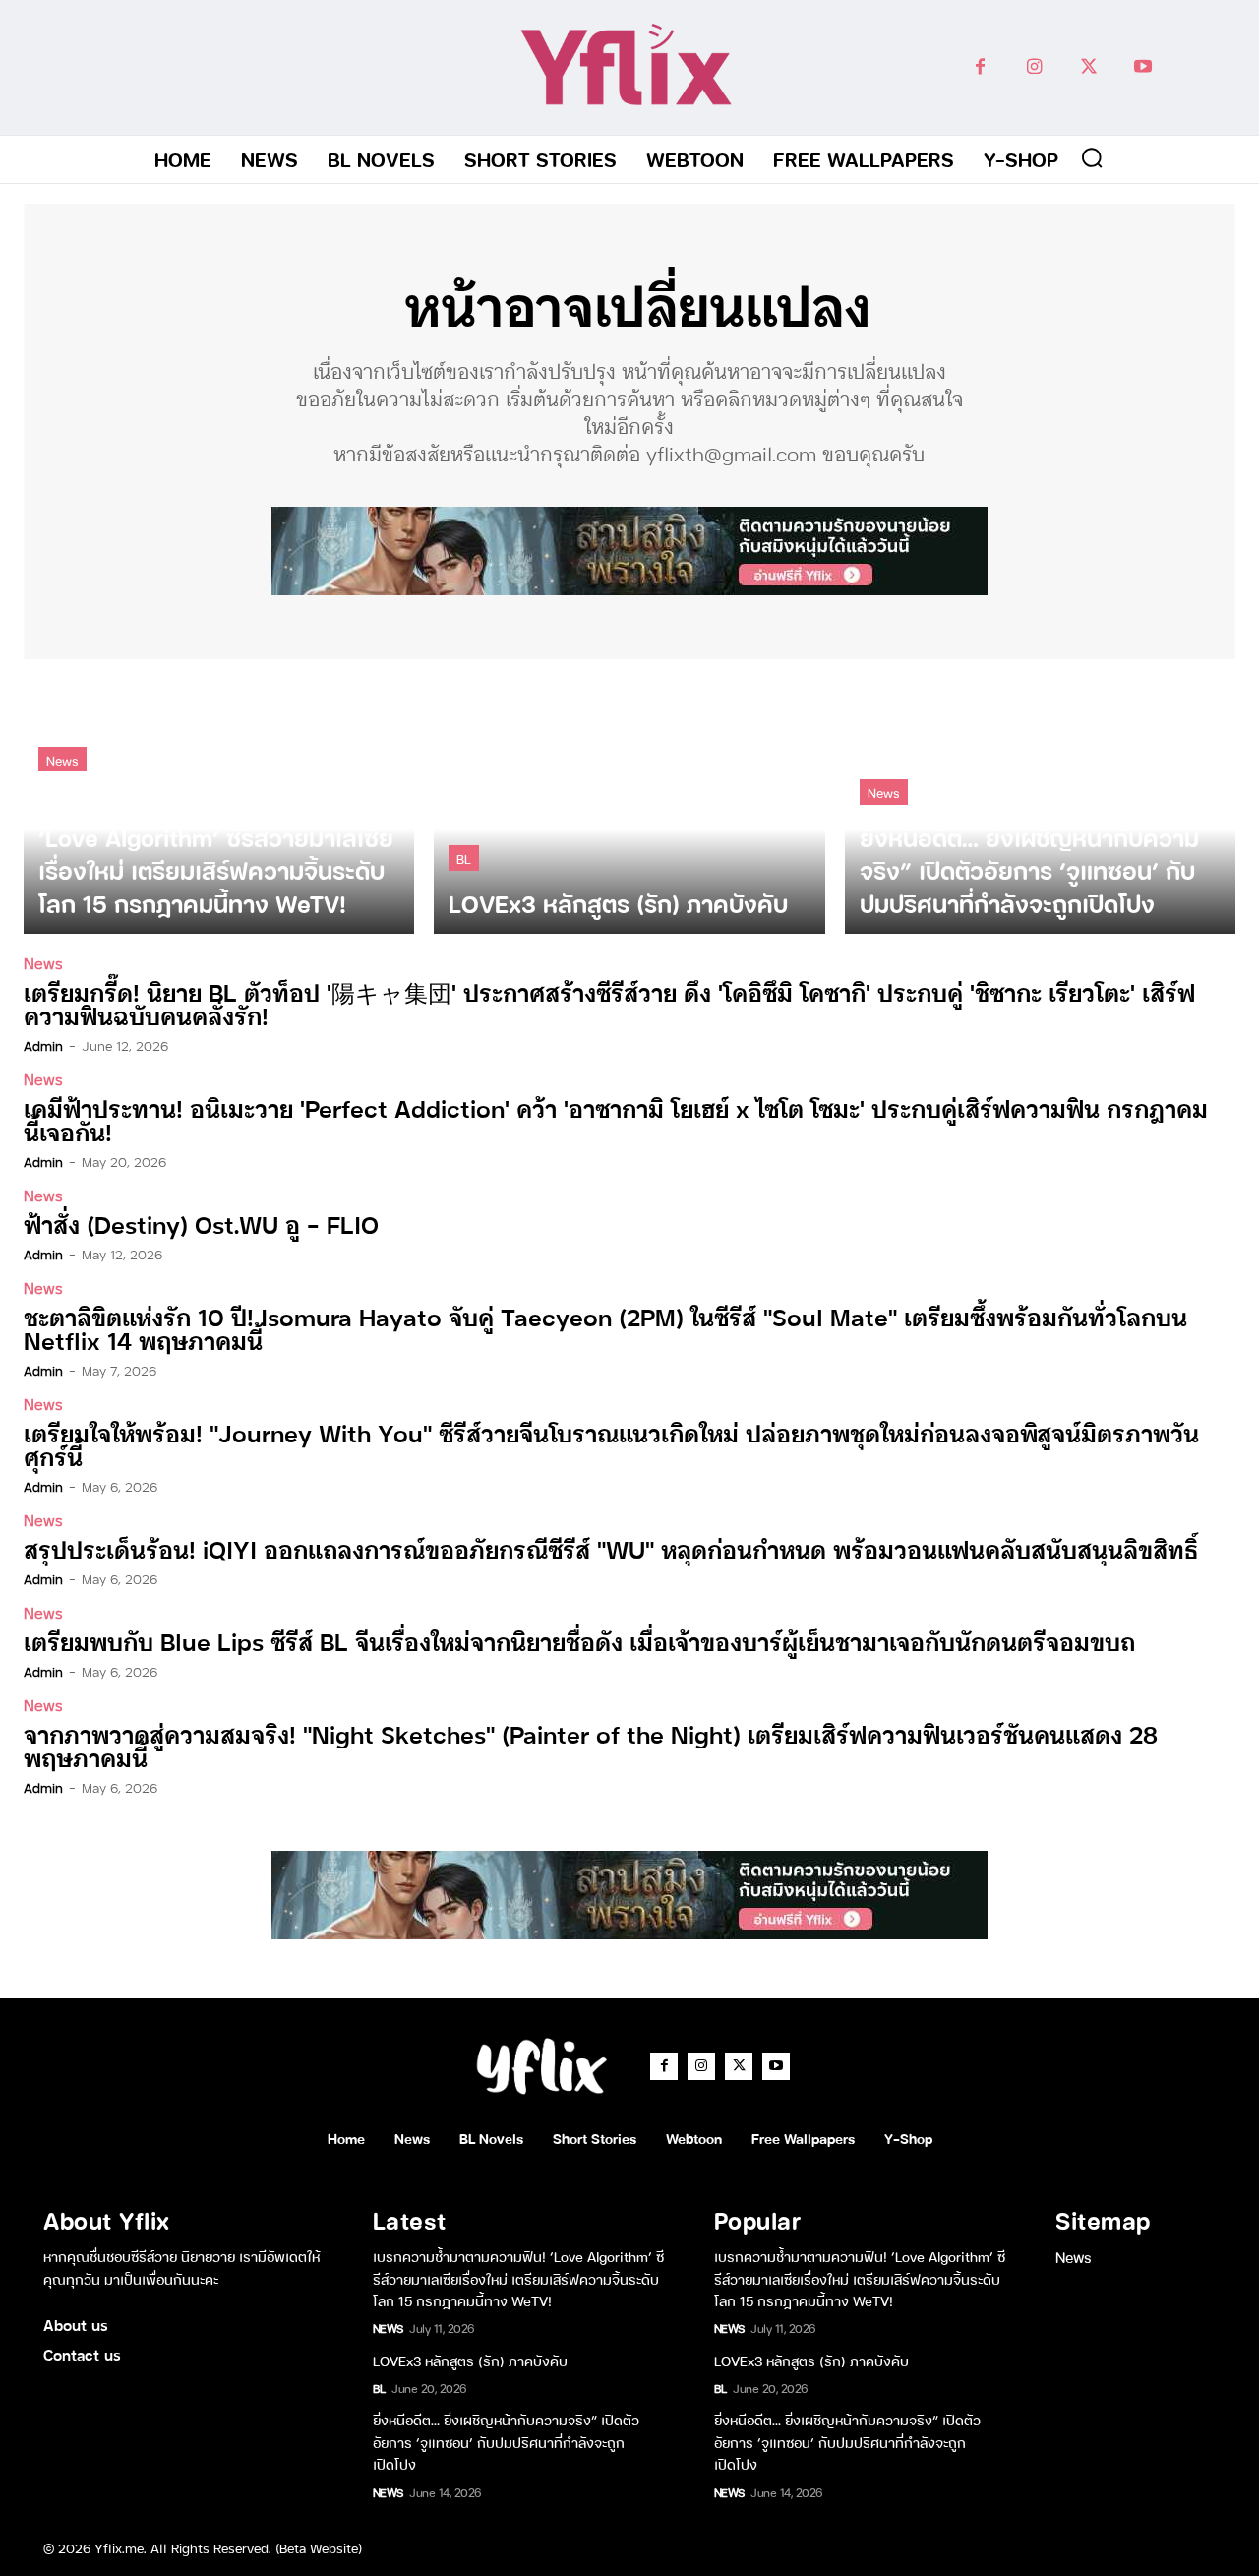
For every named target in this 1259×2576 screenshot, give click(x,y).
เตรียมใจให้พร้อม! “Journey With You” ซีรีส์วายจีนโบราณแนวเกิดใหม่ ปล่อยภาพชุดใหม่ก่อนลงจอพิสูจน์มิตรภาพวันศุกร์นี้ (611, 1444)
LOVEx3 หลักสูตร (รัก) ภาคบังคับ (470, 2360)
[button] (1092, 157)
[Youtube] (1142, 67)
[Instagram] (1034, 67)
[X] (1088, 67)
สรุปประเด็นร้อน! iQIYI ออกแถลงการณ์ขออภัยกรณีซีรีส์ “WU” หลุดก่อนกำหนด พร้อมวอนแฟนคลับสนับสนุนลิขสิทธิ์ (611, 1548)
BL (464, 858)
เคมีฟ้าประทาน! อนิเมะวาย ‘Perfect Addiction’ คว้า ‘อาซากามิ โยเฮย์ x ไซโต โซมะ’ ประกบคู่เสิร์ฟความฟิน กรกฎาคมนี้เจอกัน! (616, 1119)
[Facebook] (980, 67)
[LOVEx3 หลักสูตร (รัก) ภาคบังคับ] (629, 806)
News (62, 759)
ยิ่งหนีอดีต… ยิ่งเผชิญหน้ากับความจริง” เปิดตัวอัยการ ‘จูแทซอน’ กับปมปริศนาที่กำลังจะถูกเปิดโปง (506, 2441)
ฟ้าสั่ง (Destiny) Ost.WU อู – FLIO (201, 1224)
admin (43, 1045)
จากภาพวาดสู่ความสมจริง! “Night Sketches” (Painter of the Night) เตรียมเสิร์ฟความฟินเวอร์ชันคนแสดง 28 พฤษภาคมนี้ (591, 1745)
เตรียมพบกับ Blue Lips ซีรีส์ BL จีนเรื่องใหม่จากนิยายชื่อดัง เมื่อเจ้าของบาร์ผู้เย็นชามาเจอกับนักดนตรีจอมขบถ (579, 1641)
